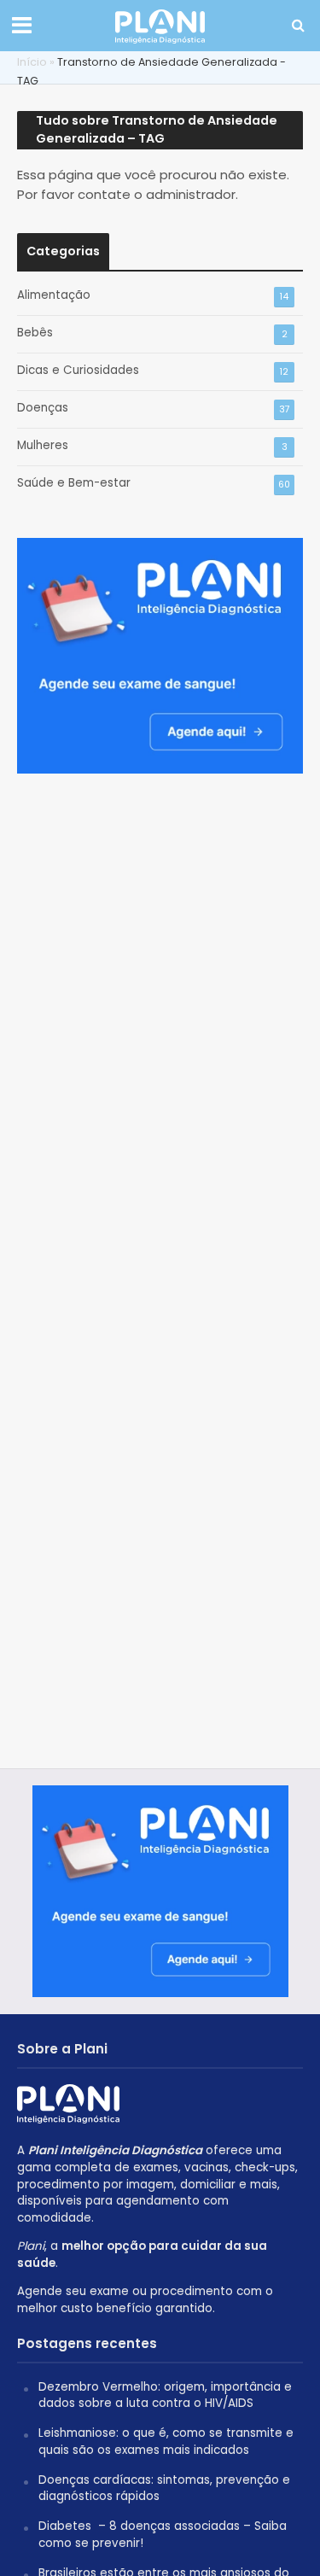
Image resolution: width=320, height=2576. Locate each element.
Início (32, 62)
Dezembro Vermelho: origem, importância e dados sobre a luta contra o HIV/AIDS (165, 2395)
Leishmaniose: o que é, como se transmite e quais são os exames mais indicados (166, 2442)
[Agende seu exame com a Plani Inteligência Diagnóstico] (160, 647)
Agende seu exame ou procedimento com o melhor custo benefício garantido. (145, 2300)
